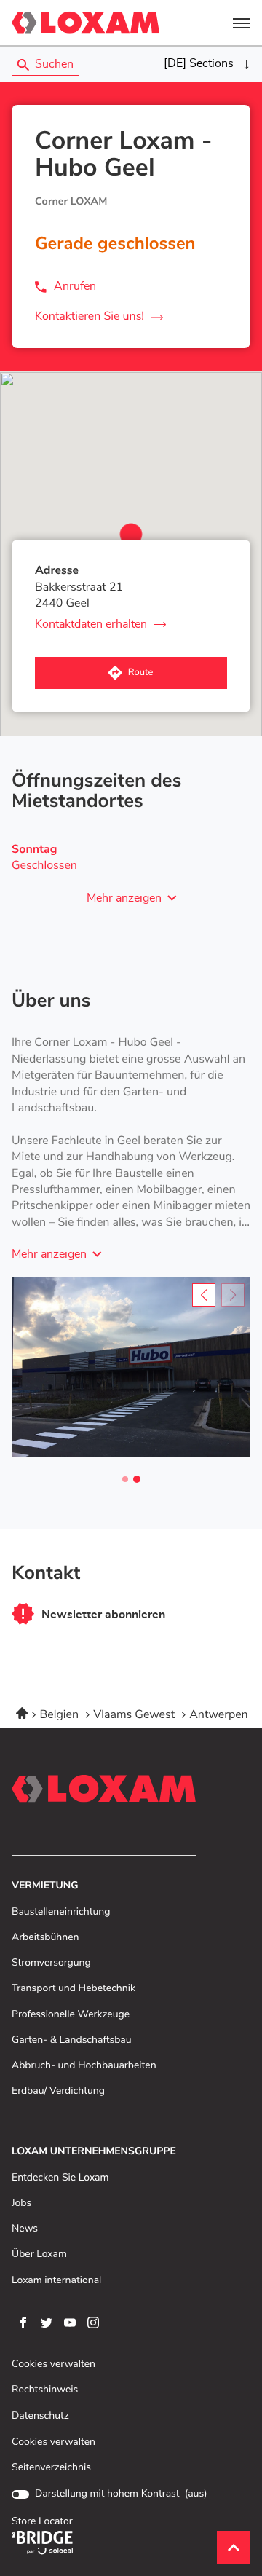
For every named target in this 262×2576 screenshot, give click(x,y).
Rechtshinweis (45, 2390)
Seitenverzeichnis (51, 2467)
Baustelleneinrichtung (61, 1912)
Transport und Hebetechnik (74, 1989)
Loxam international (56, 2281)
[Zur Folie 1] (125, 1479)
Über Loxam (39, 2254)
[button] (242, 23)
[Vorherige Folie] (204, 1295)
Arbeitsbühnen (45, 1938)
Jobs (21, 2203)
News (25, 2229)
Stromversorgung (51, 1963)
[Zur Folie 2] (137, 1479)
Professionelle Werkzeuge (71, 2015)
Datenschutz (40, 2416)
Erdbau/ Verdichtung (58, 2091)
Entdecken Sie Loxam (60, 2178)
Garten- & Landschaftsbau (72, 2040)
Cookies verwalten (53, 2364)
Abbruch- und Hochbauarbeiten (84, 2066)
